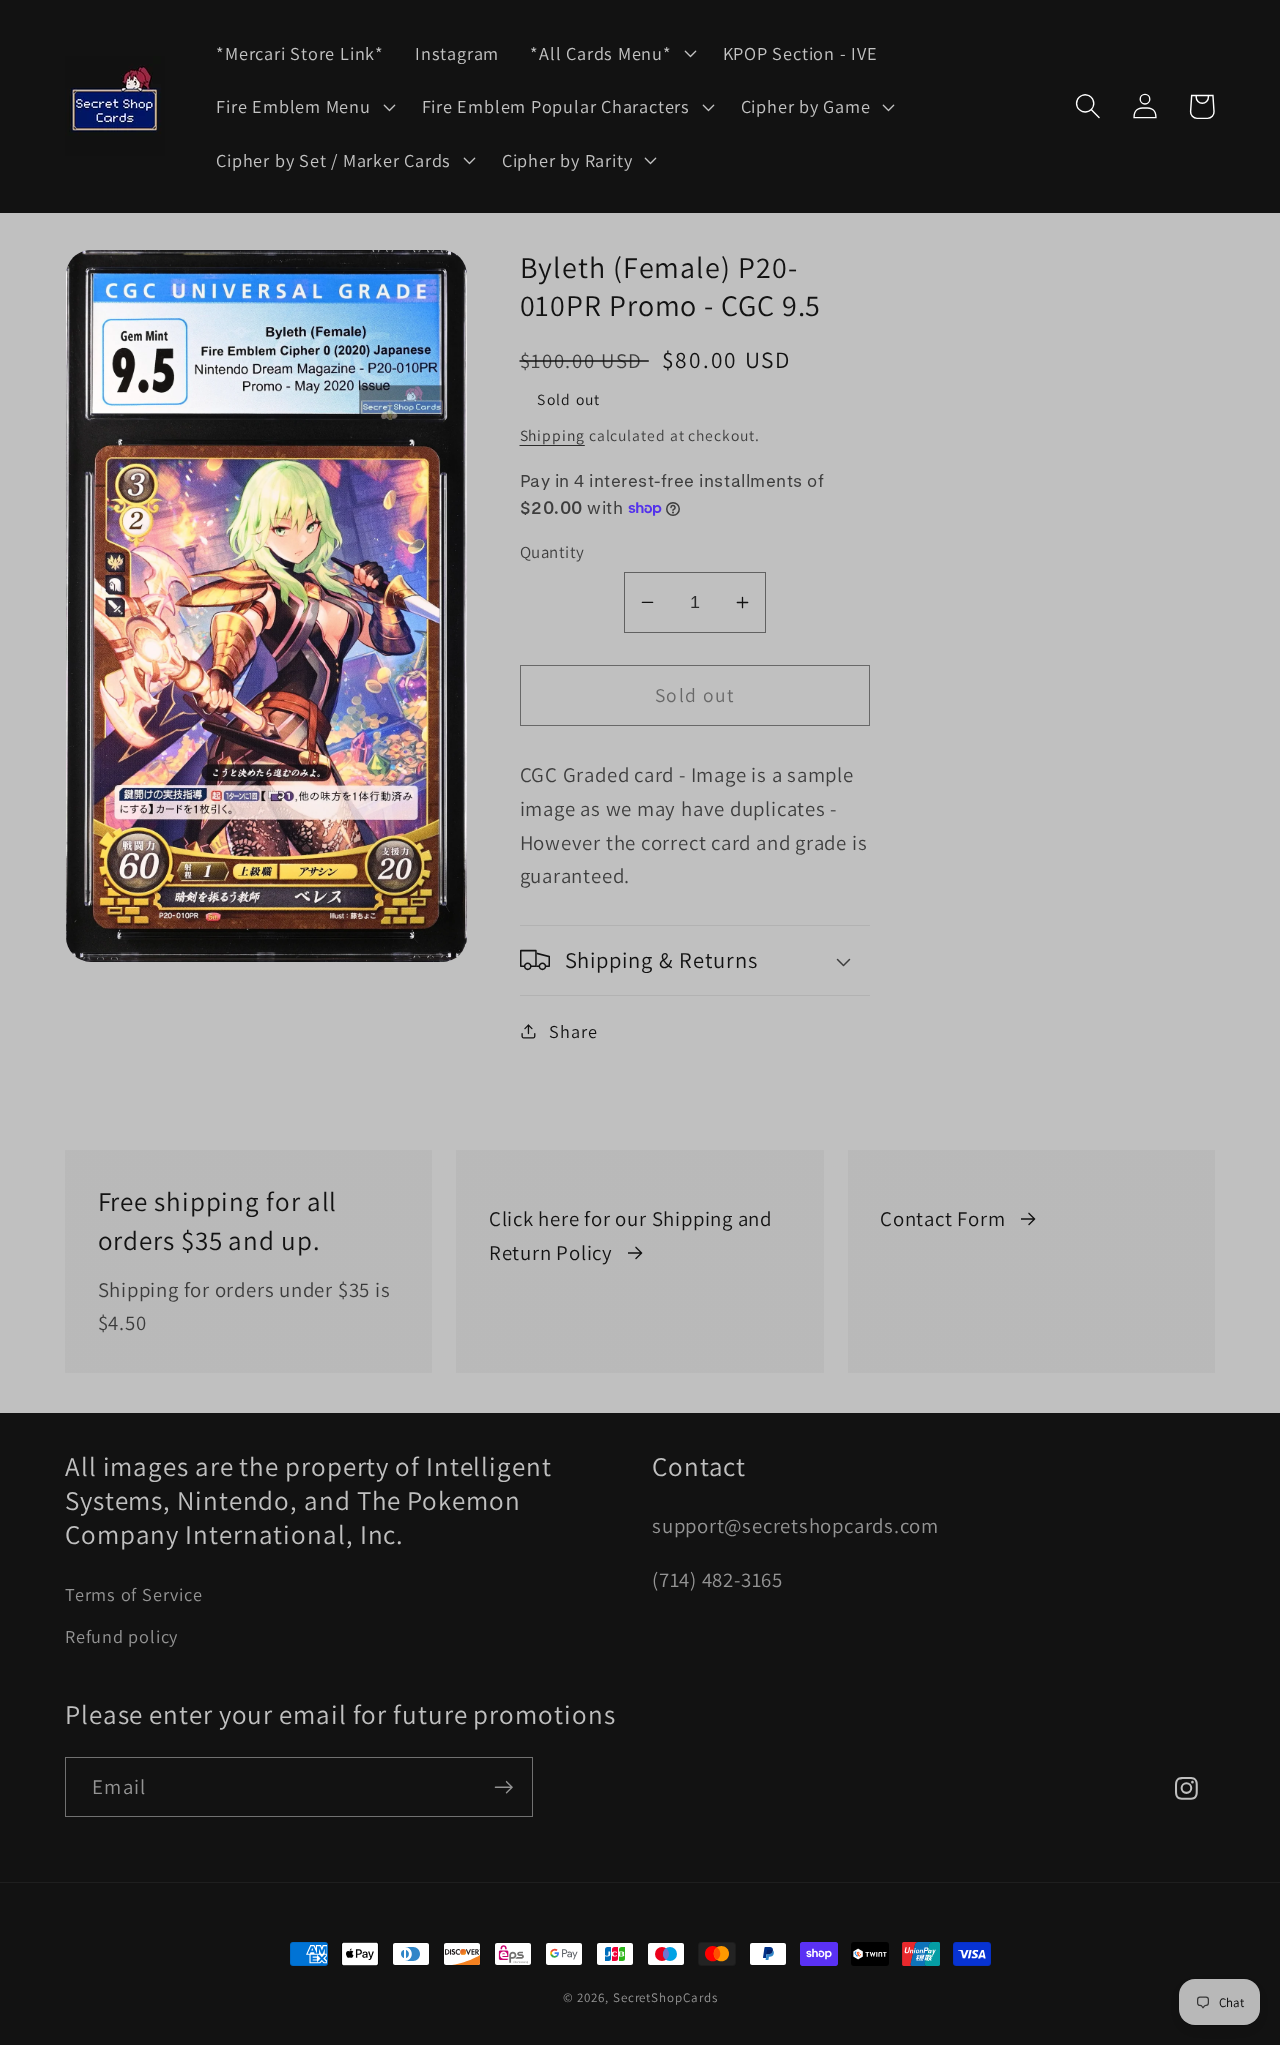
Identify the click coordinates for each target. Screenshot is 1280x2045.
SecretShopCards (665, 1997)
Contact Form (942, 1218)
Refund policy (121, 1636)
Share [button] (573, 1030)
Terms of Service (133, 1594)
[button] (611, 53)
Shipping (552, 435)
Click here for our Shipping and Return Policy (630, 1235)
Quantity (552, 552)
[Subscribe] (503, 1787)
